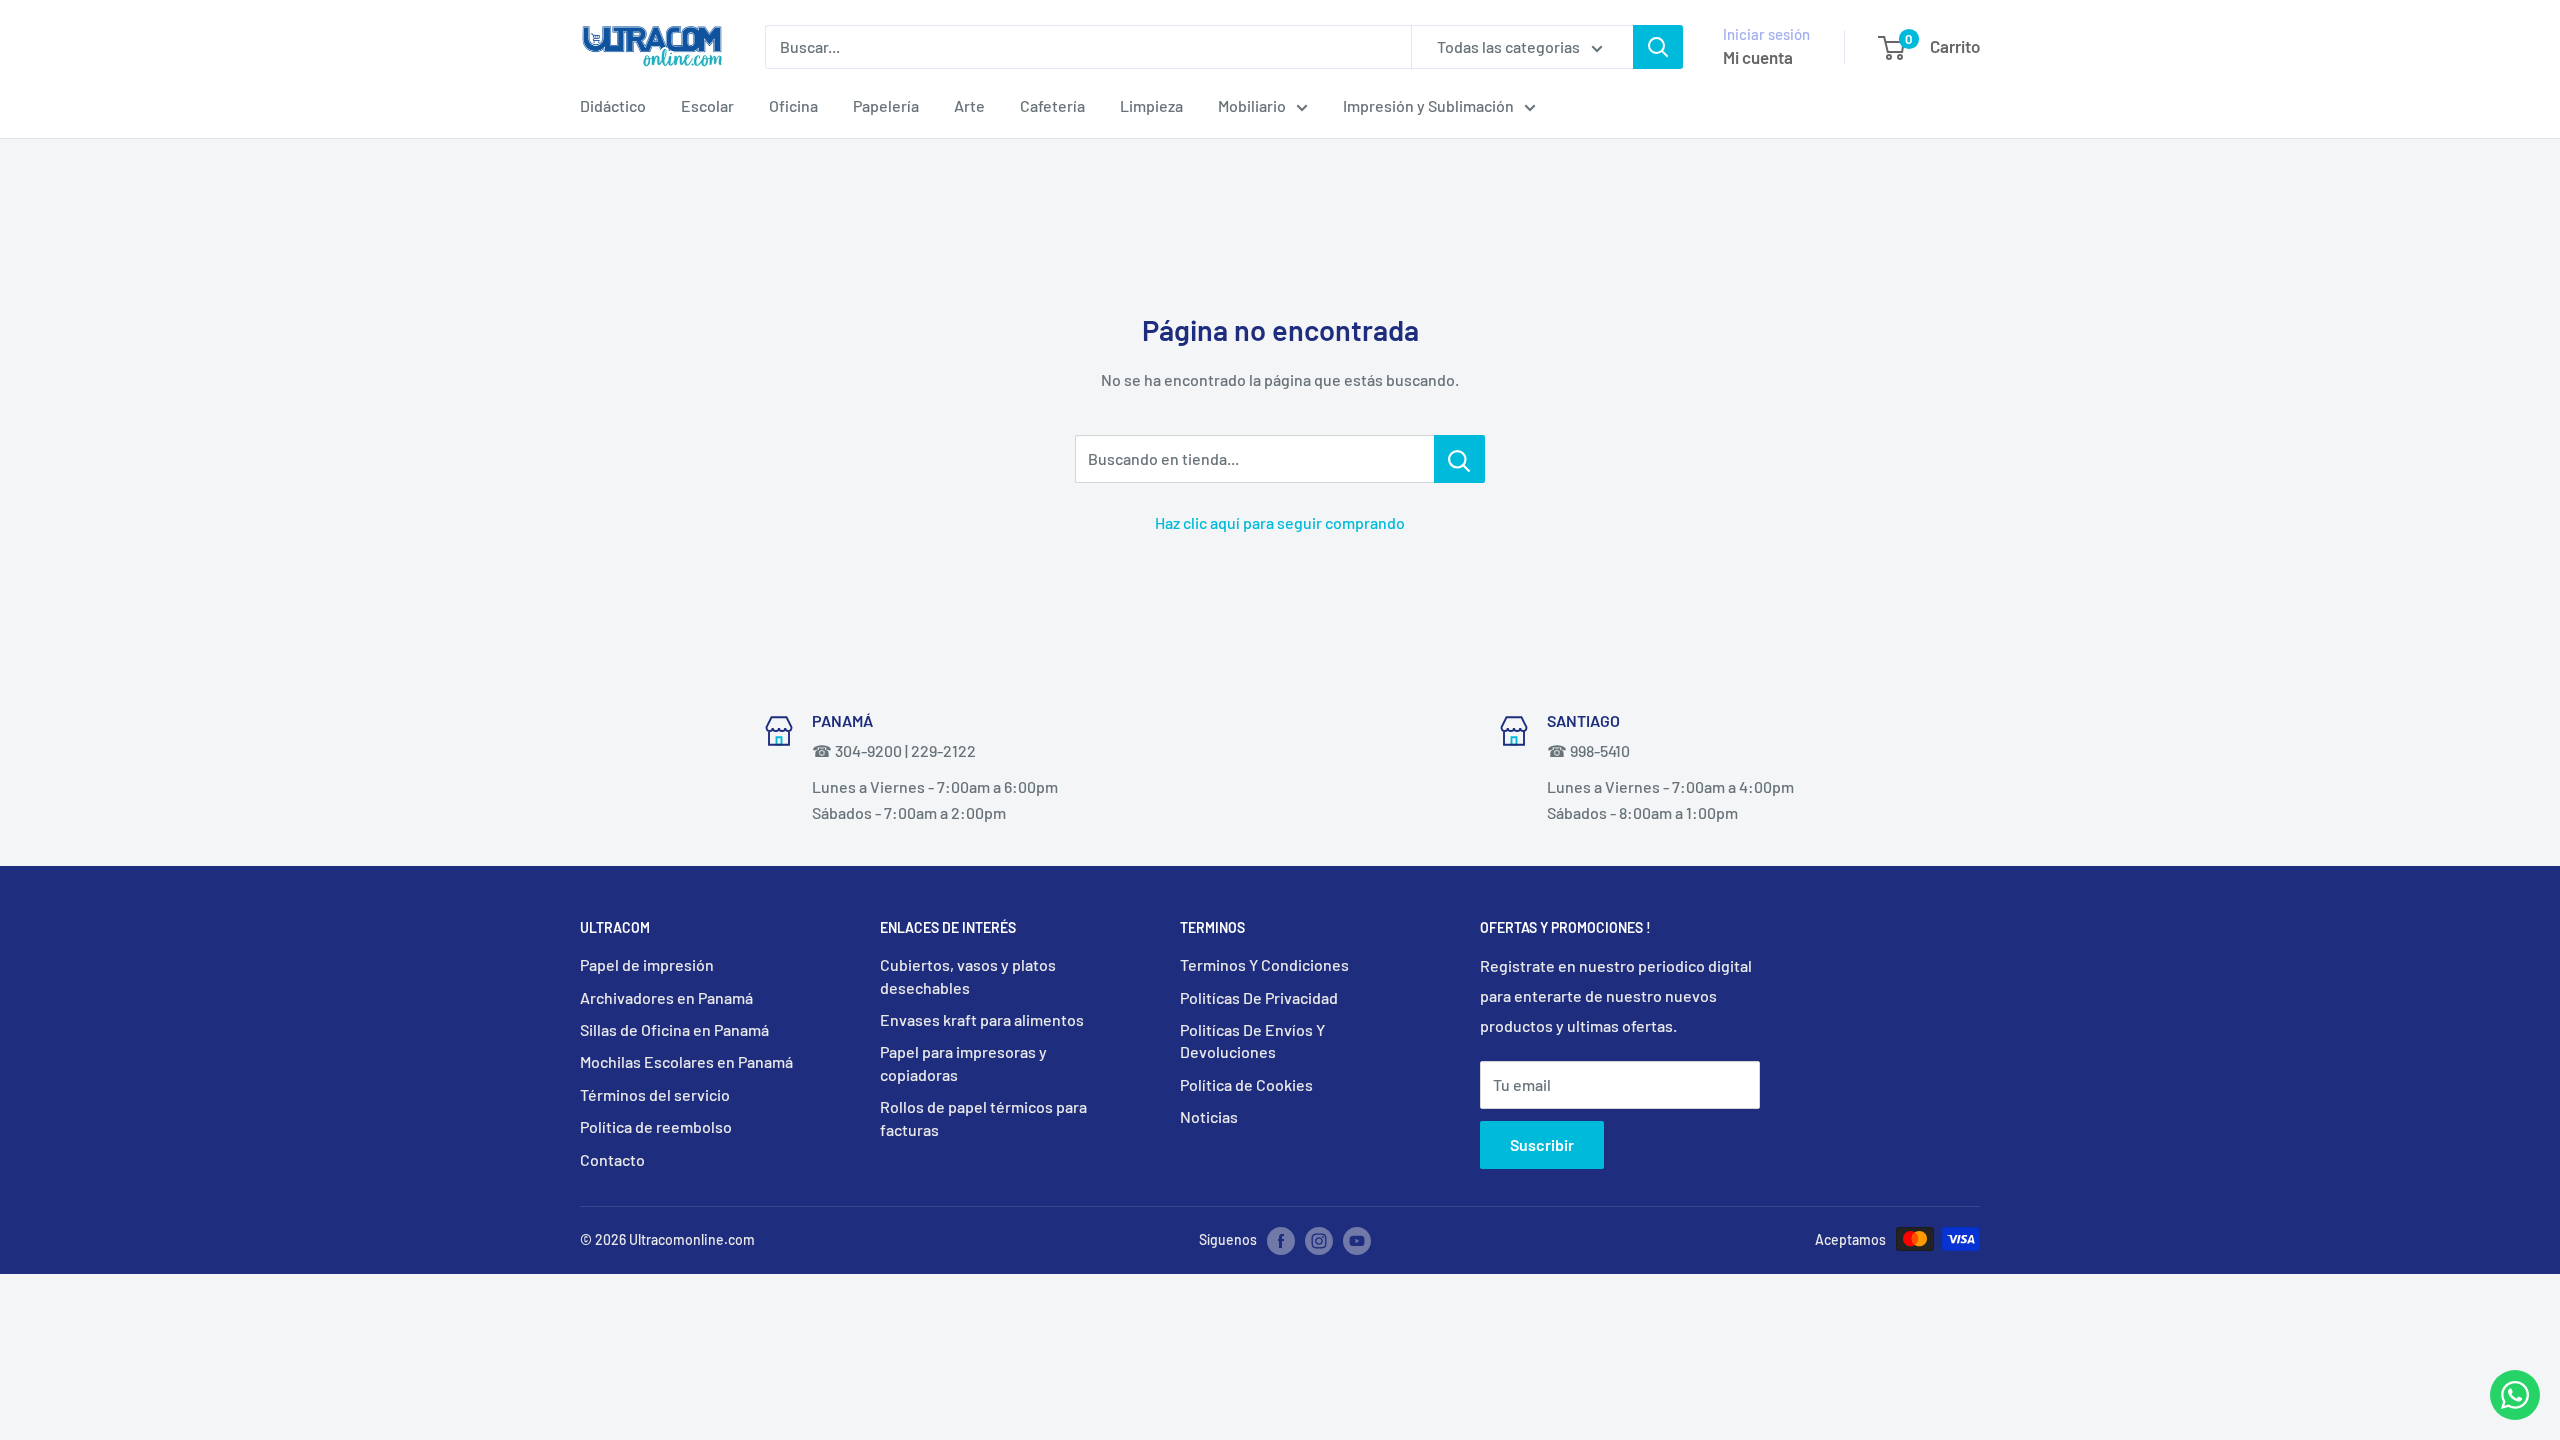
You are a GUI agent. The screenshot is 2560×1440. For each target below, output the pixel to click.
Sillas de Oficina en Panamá (674, 1029)
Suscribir (1542, 1144)
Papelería (886, 105)
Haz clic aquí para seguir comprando (1280, 522)
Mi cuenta (1758, 57)
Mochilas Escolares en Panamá (686, 1061)
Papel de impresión (647, 964)
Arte (969, 105)
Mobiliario (1252, 105)
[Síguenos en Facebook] (1281, 1241)
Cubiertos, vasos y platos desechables (968, 975)
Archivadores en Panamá (666, 997)
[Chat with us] (2515, 1413)
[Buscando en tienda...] (1459, 459)
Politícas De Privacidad (1259, 997)
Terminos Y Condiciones (1264, 964)
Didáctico (613, 105)
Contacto (612, 1159)
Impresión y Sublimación (1428, 105)
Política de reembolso (656, 1126)
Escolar (707, 105)
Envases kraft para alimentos (982, 1019)
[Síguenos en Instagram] (1319, 1241)
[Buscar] (1658, 47)
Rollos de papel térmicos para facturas (983, 1117)
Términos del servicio (655, 1094)
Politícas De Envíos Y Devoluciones (1252, 1040)
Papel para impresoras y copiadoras (963, 1062)
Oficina (793, 105)
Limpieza (1151, 105)
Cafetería (1052, 105)
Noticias (1209, 1116)
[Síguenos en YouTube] (1357, 1241)
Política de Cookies (1246, 1084)
